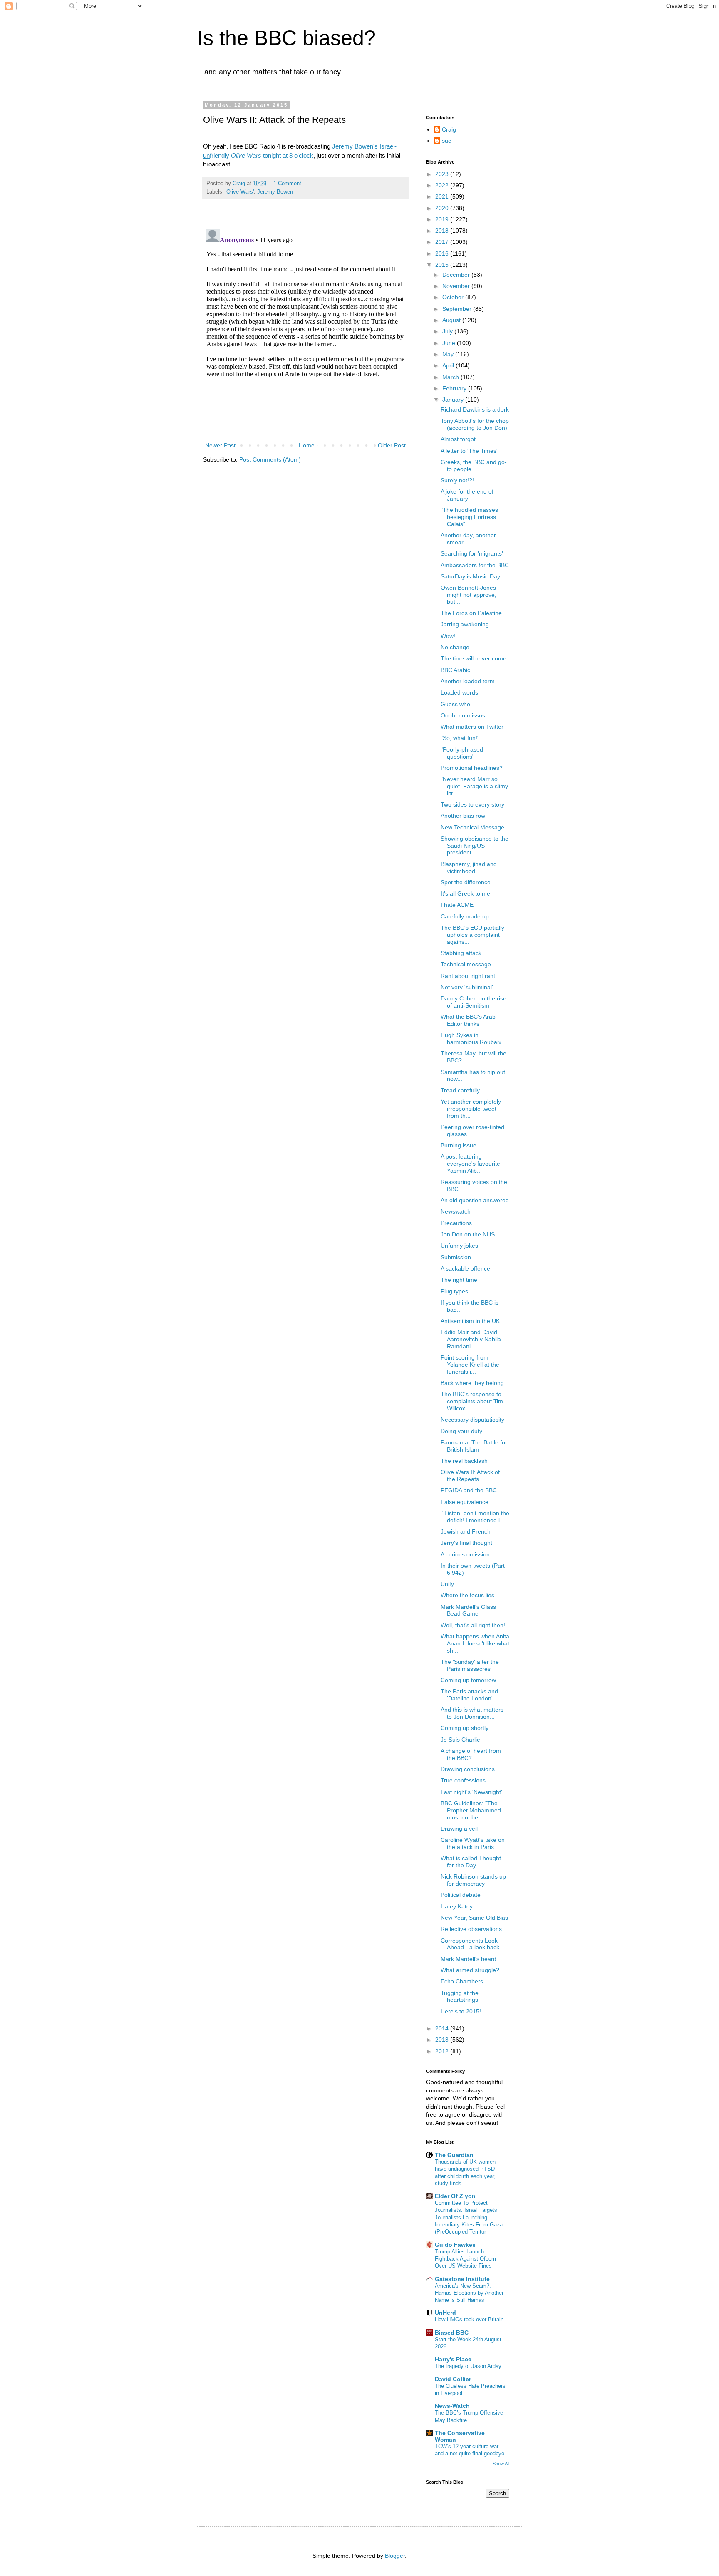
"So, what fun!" (460, 738)
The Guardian (454, 2155)
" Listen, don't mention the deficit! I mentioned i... (475, 1517)
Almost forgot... (461, 439)
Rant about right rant (468, 976)
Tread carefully (460, 1090)
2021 (443, 196)
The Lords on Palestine (471, 613)
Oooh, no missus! (464, 715)
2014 (443, 2028)
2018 (443, 231)
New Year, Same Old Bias (474, 1918)
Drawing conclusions (468, 1769)
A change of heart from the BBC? (471, 1754)
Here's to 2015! (461, 2011)
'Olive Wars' (240, 192)
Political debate (461, 1895)
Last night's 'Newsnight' (471, 1792)
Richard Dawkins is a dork (475, 409)
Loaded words (459, 692)
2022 (443, 185)
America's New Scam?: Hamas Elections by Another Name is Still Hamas (469, 2293)
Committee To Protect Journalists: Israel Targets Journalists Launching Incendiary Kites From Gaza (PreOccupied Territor (469, 2217)
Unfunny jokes (459, 1246)
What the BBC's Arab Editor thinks (468, 1020)
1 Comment (287, 184)
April (449, 365)
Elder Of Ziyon (455, 2196)
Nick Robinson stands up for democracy (473, 1880)
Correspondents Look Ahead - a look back (470, 1944)
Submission (456, 1257)
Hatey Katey (457, 1906)
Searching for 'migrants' (472, 553)
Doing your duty (461, 1431)
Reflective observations (471, 1929)
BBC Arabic (455, 670)
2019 (443, 219)
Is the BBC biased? (286, 38)
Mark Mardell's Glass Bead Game (468, 1610)
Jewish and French (466, 1531)
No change (455, 647)
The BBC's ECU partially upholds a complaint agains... (472, 935)
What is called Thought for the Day (471, 1862)
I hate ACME (457, 905)
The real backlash (464, 1461)
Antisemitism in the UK (470, 1321)
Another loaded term (468, 681)
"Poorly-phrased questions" (462, 753)
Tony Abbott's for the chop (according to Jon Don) (475, 424)
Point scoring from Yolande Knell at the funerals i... (470, 1365)
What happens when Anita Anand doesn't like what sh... (475, 1643)
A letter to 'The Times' (469, 451)
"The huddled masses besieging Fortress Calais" (469, 517)
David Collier (453, 2379)
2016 (443, 253)
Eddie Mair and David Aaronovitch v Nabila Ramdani (471, 1339)
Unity (447, 1584)
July (448, 331)
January (454, 400)
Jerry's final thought (466, 1543)
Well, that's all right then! (473, 1625)
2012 (443, 2051)
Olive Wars (246, 155)
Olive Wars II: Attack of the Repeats (470, 1475)
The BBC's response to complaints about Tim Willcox (472, 1401)
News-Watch (452, 2406)
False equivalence (465, 1502)
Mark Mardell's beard (469, 1959)
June (450, 343)
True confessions (463, 1780)
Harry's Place (453, 2359)
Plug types (454, 1291)
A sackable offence (465, 1268)
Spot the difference (466, 882)
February (455, 388)
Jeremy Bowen (275, 192)
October (454, 297)
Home (307, 445)
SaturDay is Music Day (470, 576)
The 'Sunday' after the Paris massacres (470, 1665)
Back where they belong (472, 1383)
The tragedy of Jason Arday (468, 2366)
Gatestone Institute (462, 2279)
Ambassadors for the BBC (475, 565)
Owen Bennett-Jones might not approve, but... (469, 595)
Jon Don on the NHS (468, 1234)
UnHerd (445, 2313)
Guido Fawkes (455, 2245)
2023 (443, 174)
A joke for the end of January (467, 495)
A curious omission (465, 1554)
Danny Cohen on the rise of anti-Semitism (474, 1002)
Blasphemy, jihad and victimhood (469, 867)
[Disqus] (305, 330)
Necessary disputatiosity (472, 1420)
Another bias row (463, 816)
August (452, 320)
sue (447, 141)
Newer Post (220, 445)
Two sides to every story (472, 804)
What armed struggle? (470, 1970)
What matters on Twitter (472, 727)
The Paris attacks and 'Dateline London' (469, 1695)
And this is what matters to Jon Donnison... (472, 1713)
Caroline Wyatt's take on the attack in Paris (473, 1843)
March (451, 377)
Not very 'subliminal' (467, 987)
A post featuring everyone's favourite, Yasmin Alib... (471, 1164)
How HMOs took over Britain (469, 2319)
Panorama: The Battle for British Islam (474, 1446)
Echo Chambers (462, 1981)
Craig (449, 129)
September (458, 309)
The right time (459, 1280)
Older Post (392, 445)
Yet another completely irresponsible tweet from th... (471, 1109)
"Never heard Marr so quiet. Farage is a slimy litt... (474, 786)
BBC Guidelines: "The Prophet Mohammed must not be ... (471, 1810)
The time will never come (474, 658)
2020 (443, 208)
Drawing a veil (459, 1829)
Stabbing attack (461, 953)
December (457, 275)
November (457, 286)
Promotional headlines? (472, 768)
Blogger (395, 2556)
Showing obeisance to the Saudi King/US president (475, 846)
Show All (501, 2464)
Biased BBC (452, 2333)
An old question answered (475, 1200)
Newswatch (456, 1211)
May (449, 354)
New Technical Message (472, 827)
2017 (443, 242)
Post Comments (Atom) (270, 459)
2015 (443, 265)
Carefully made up (465, 916)
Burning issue (459, 1145)
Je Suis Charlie (460, 1740)
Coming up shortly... (467, 1728)
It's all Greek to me (465, 893)
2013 (443, 2040)
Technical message (466, 964)
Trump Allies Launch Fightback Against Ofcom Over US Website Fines (465, 2259)
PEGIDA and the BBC (469, 1490)
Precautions (456, 1223)
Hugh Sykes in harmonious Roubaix (471, 1039)
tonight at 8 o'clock (288, 155)
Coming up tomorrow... (471, 1680)
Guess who (455, 704)
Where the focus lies (467, 1595)
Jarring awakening (465, 624)
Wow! (448, 636)
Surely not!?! (457, 480)
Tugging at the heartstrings (460, 1997)
